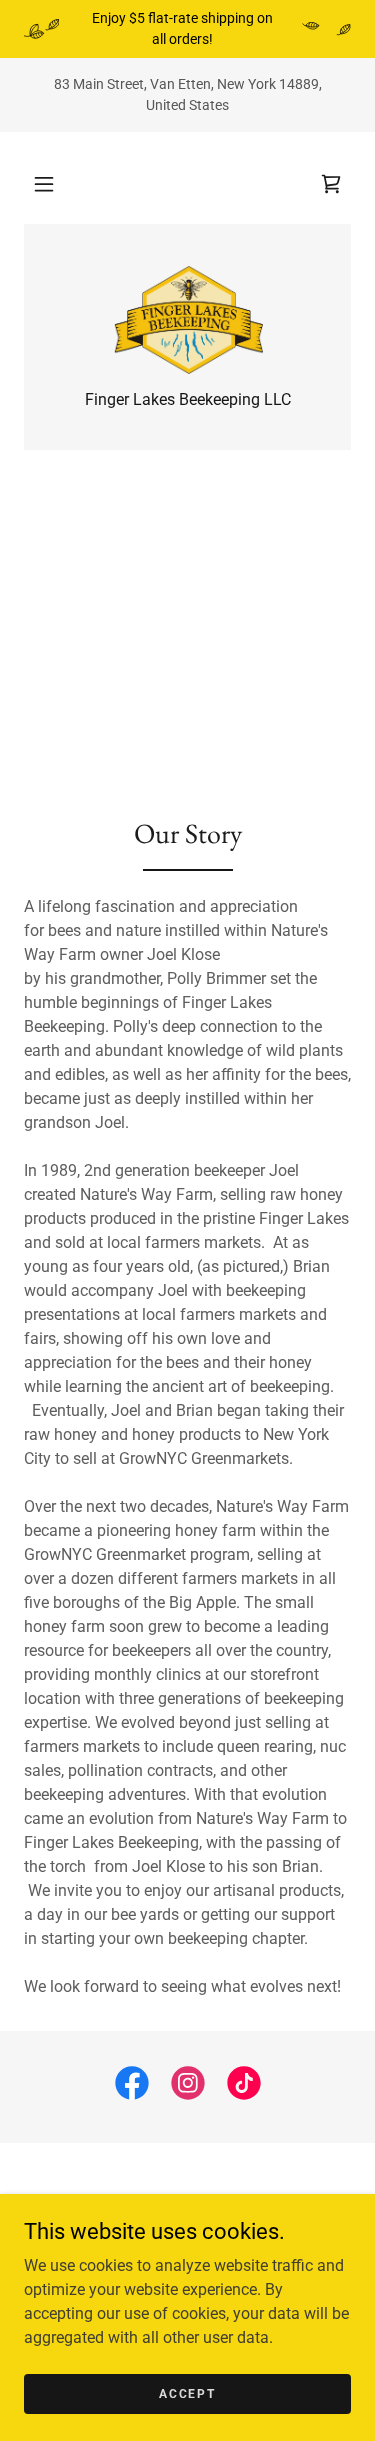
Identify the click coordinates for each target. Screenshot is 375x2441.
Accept (187, 2393)
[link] (331, 184)
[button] (44, 184)
